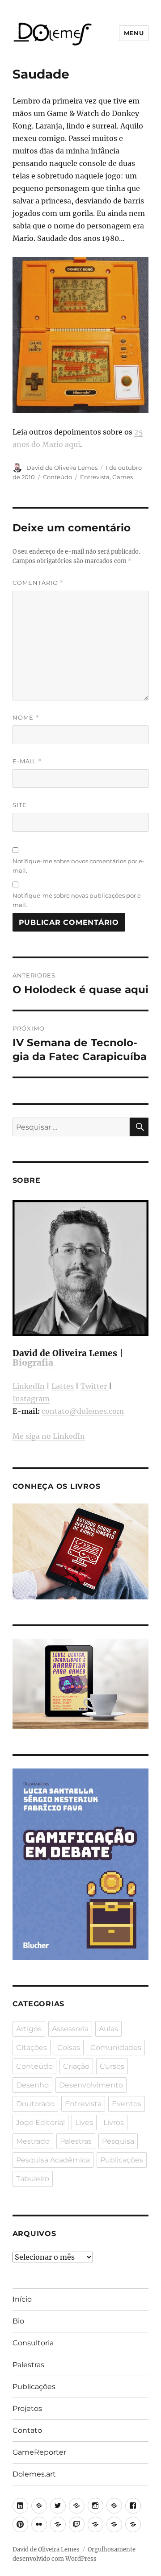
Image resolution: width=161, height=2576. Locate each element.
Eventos (127, 2104)
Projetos (27, 2408)
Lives (84, 2123)
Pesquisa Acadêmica (53, 2160)
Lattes (63, 1386)
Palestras (76, 2141)
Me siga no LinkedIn (49, 1436)
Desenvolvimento (91, 2085)
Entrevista (95, 477)
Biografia (33, 1363)
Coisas (69, 2048)
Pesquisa (118, 2141)
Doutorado (35, 2104)
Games (123, 477)
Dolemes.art (34, 2474)
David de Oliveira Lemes (62, 468)
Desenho (32, 2085)
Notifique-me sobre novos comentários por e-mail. (78, 866)
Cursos (112, 2066)
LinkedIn (29, 1386)
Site (20, 805)
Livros (114, 2123)
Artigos (29, 2029)
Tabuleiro (33, 2179)
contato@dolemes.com (83, 1411)
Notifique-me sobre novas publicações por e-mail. (78, 900)
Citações (32, 2048)
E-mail (27, 761)
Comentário (38, 583)
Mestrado (33, 2141)
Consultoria (33, 2343)
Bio (18, 2321)
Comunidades (116, 2048)
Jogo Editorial (40, 2123)
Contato (27, 2430)
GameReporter (39, 2452)
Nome (26, 718)
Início (22, 2299)
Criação (76, 2066)
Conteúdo (57, 477)
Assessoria (70, 2029)
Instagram (31, 1399)
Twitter (95, 1386)
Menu (134, 33)
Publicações (122, 2160)
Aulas (108, 2029)
